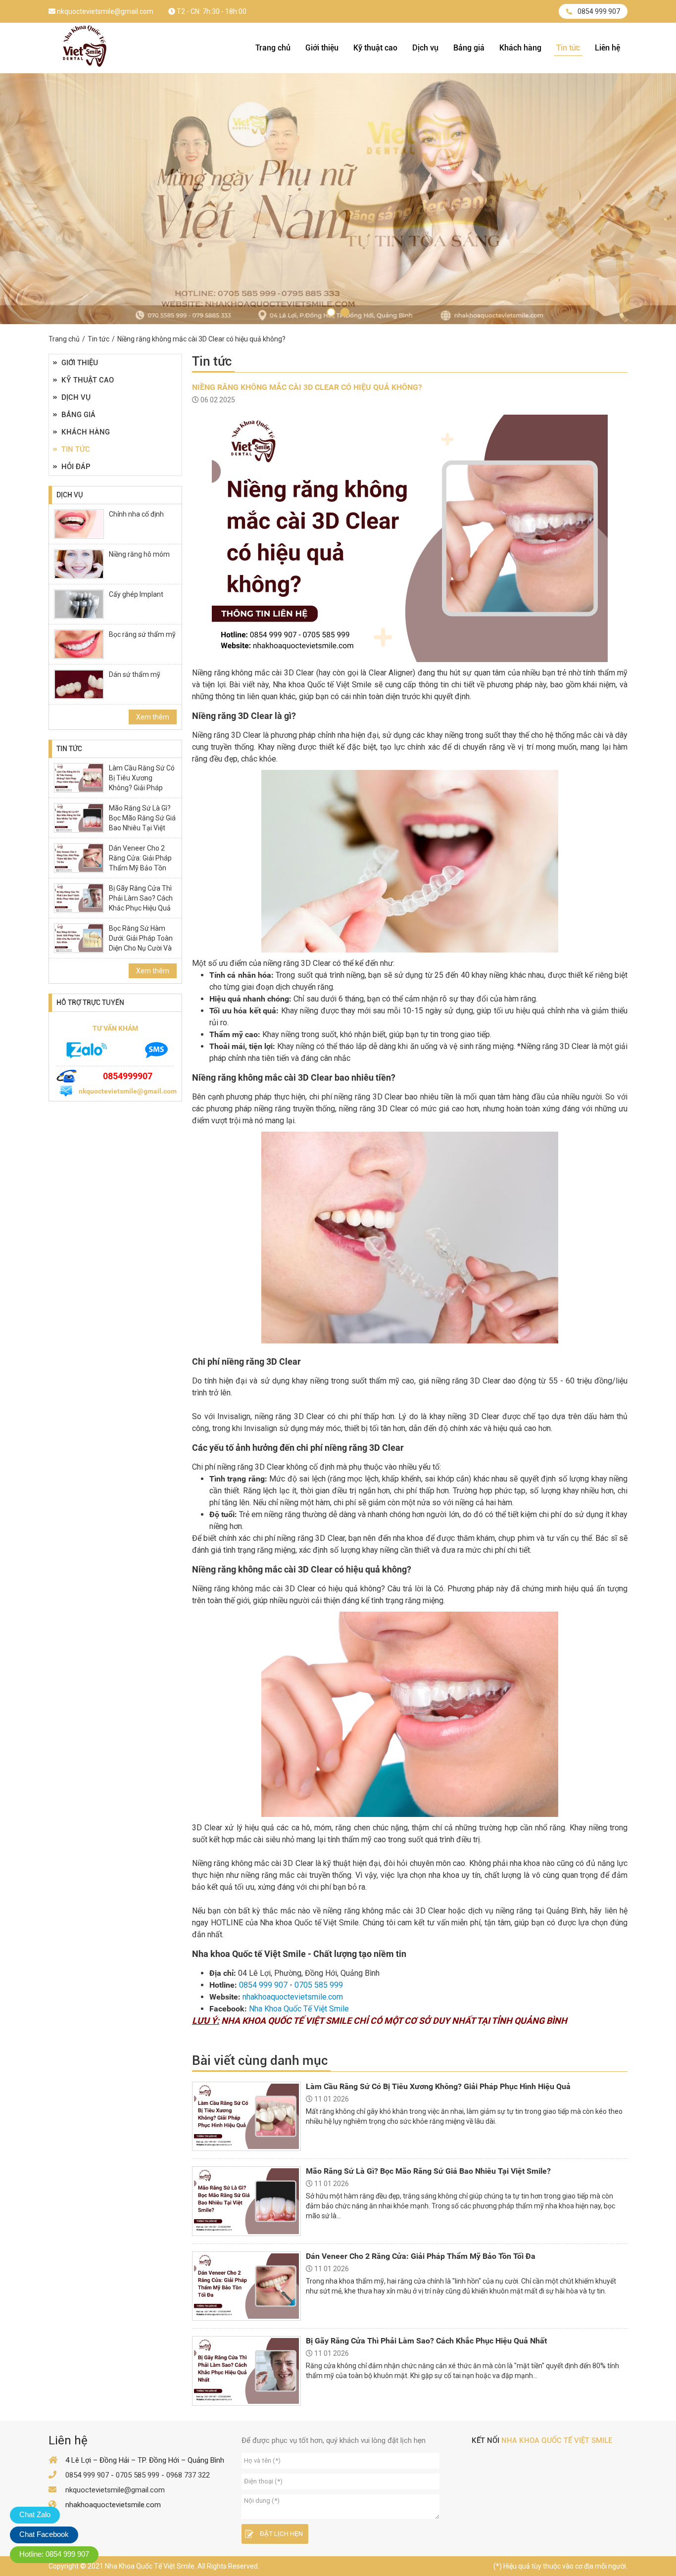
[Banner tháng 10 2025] (331, 312)
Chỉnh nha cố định (136, 514)
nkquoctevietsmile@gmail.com (104, 11)
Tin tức (568, 48)
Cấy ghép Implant (136, 594)
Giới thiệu (322, 48)
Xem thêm (153, 717)
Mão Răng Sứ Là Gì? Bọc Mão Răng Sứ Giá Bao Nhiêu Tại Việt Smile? (142, 823)
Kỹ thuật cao (375, 48)
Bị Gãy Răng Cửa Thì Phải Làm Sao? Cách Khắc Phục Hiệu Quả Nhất (141, 903)
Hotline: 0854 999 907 (54, 2554)
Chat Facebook (44, 2534)
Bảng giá (469, 48)
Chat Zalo (35, 2514)
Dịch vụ (425, 48)
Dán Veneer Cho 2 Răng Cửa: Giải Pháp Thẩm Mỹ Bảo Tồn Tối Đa (140, 863)
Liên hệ (607, 48)
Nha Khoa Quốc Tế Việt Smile (299, 2009)
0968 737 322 (188, 2475)
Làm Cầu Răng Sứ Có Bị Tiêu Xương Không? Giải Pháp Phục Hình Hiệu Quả (142, 783)
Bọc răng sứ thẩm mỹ (142, 634)
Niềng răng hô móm (139, 554)
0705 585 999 (319, 1985)
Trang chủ (273, 48)
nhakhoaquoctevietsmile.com (293, 1997)
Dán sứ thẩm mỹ (135, 674)
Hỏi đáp (76, 467)
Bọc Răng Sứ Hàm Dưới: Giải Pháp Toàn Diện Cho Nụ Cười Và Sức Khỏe (141, 943)
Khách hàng (520, 48)
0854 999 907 (599, 11)
